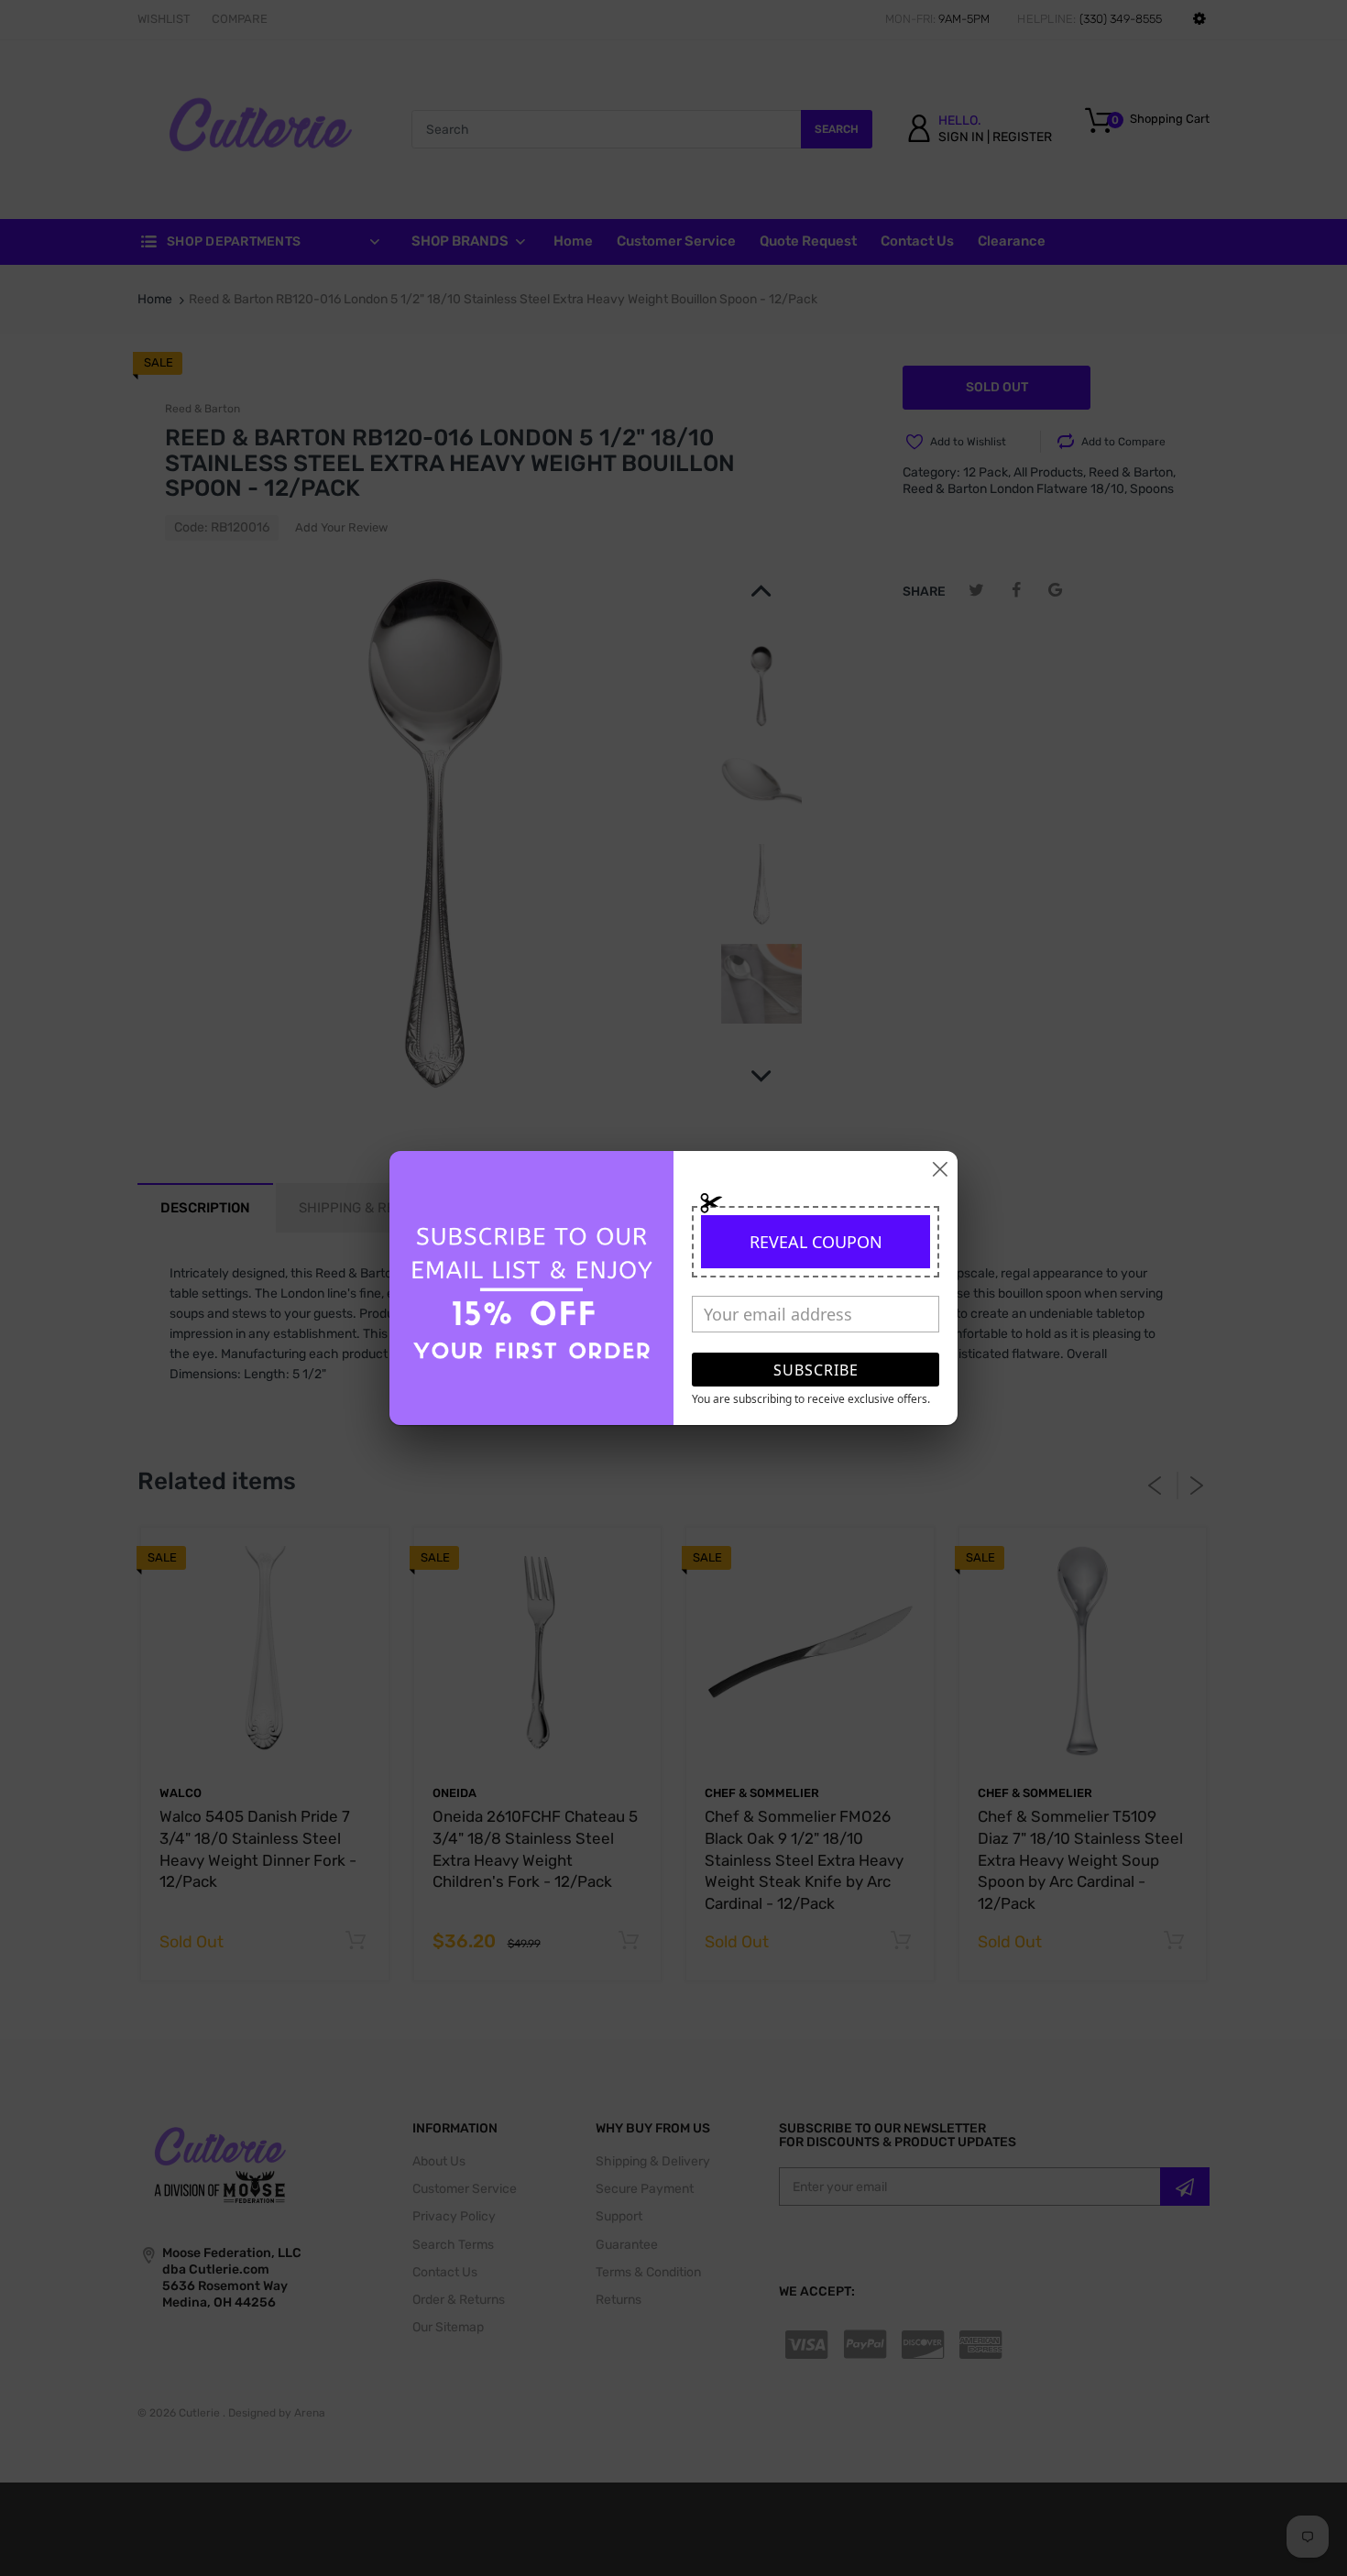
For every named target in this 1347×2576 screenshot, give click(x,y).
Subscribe (816, 1370)
